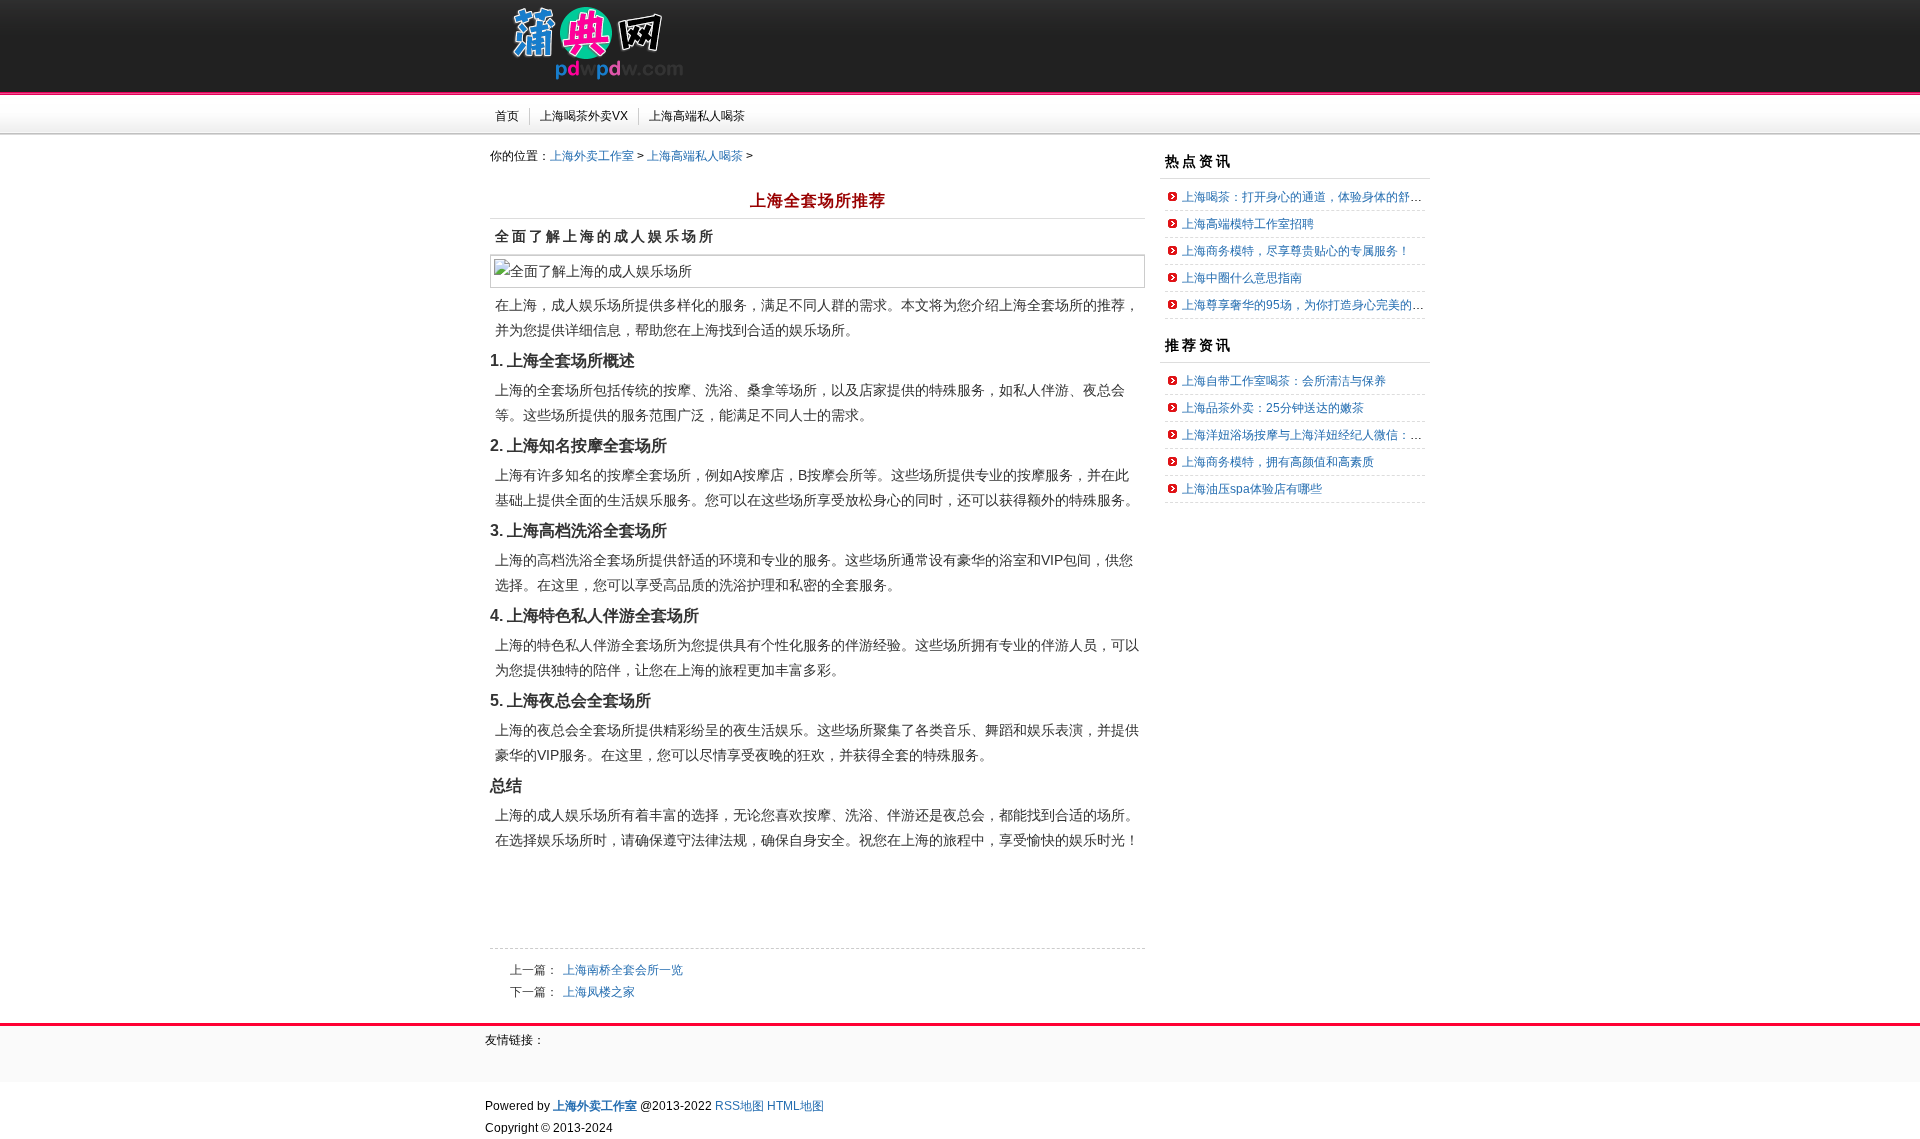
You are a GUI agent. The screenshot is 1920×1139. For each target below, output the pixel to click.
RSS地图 (739, 1106)
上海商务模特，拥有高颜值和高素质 (1278, 462)
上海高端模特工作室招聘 (1248, 224)
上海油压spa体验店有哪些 (1252, 489)
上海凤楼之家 (599, 992)
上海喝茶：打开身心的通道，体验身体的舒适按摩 (1314, 197)
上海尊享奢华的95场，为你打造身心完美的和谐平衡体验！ (1339, 305)
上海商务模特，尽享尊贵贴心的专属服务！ (1296, 251)
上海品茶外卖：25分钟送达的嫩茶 (1273, 408)
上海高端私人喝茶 (695, 156)
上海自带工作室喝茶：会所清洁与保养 (1284, 381)
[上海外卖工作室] (586, 76)
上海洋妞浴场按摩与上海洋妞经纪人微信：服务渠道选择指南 (1344, 435)
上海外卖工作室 (592, 156)
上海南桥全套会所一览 (623, 970)
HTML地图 (795, 1106)
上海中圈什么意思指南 (1242, 278)
